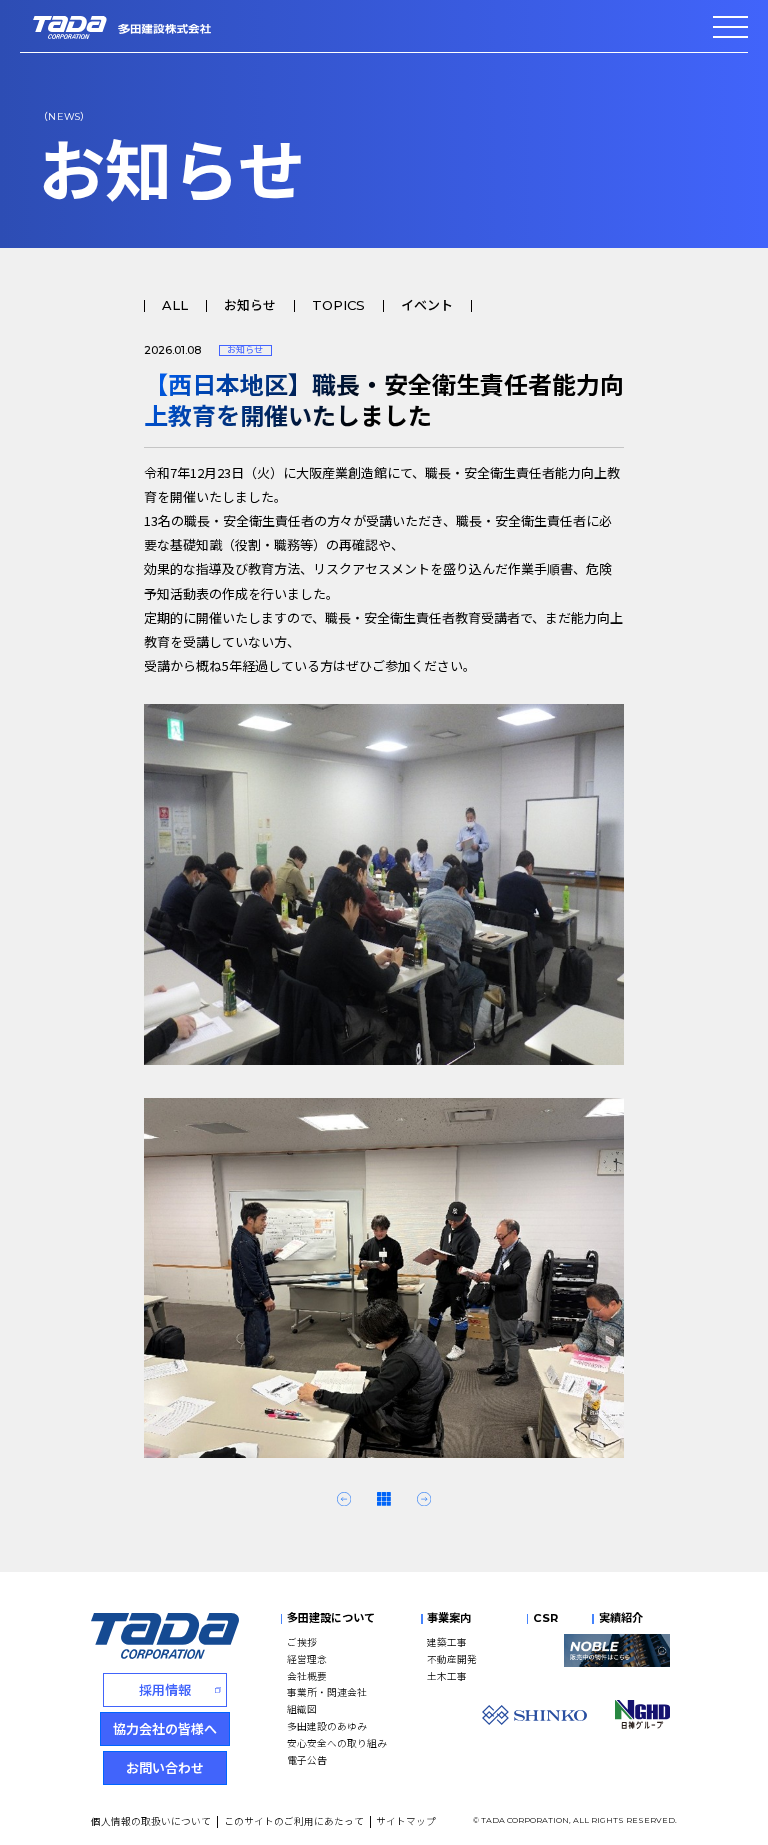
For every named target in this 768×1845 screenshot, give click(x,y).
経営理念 (307, 1659)
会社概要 (307, 1676)
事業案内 (449, 1618)
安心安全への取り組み (337, 1743)
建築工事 (447, 1642)
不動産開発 (452, 1659)
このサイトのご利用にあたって (294, 1821)
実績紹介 (621, 1618)
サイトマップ (406, 1821)
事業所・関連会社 (327, 1692)
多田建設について (331, 1618)
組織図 (302, 1709)
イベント (427, 306)
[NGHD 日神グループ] (642, 1714)
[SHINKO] (534, 1715)
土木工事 (447, 1676)
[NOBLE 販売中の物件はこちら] (617, 1650)
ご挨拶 (302, 1642)
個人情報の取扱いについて (151, 1821)
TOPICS (338, 306)
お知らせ (250, 306)
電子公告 (307, 1760)
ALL (175, 306)
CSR (545, 1618)
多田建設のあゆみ (327, 1726)
